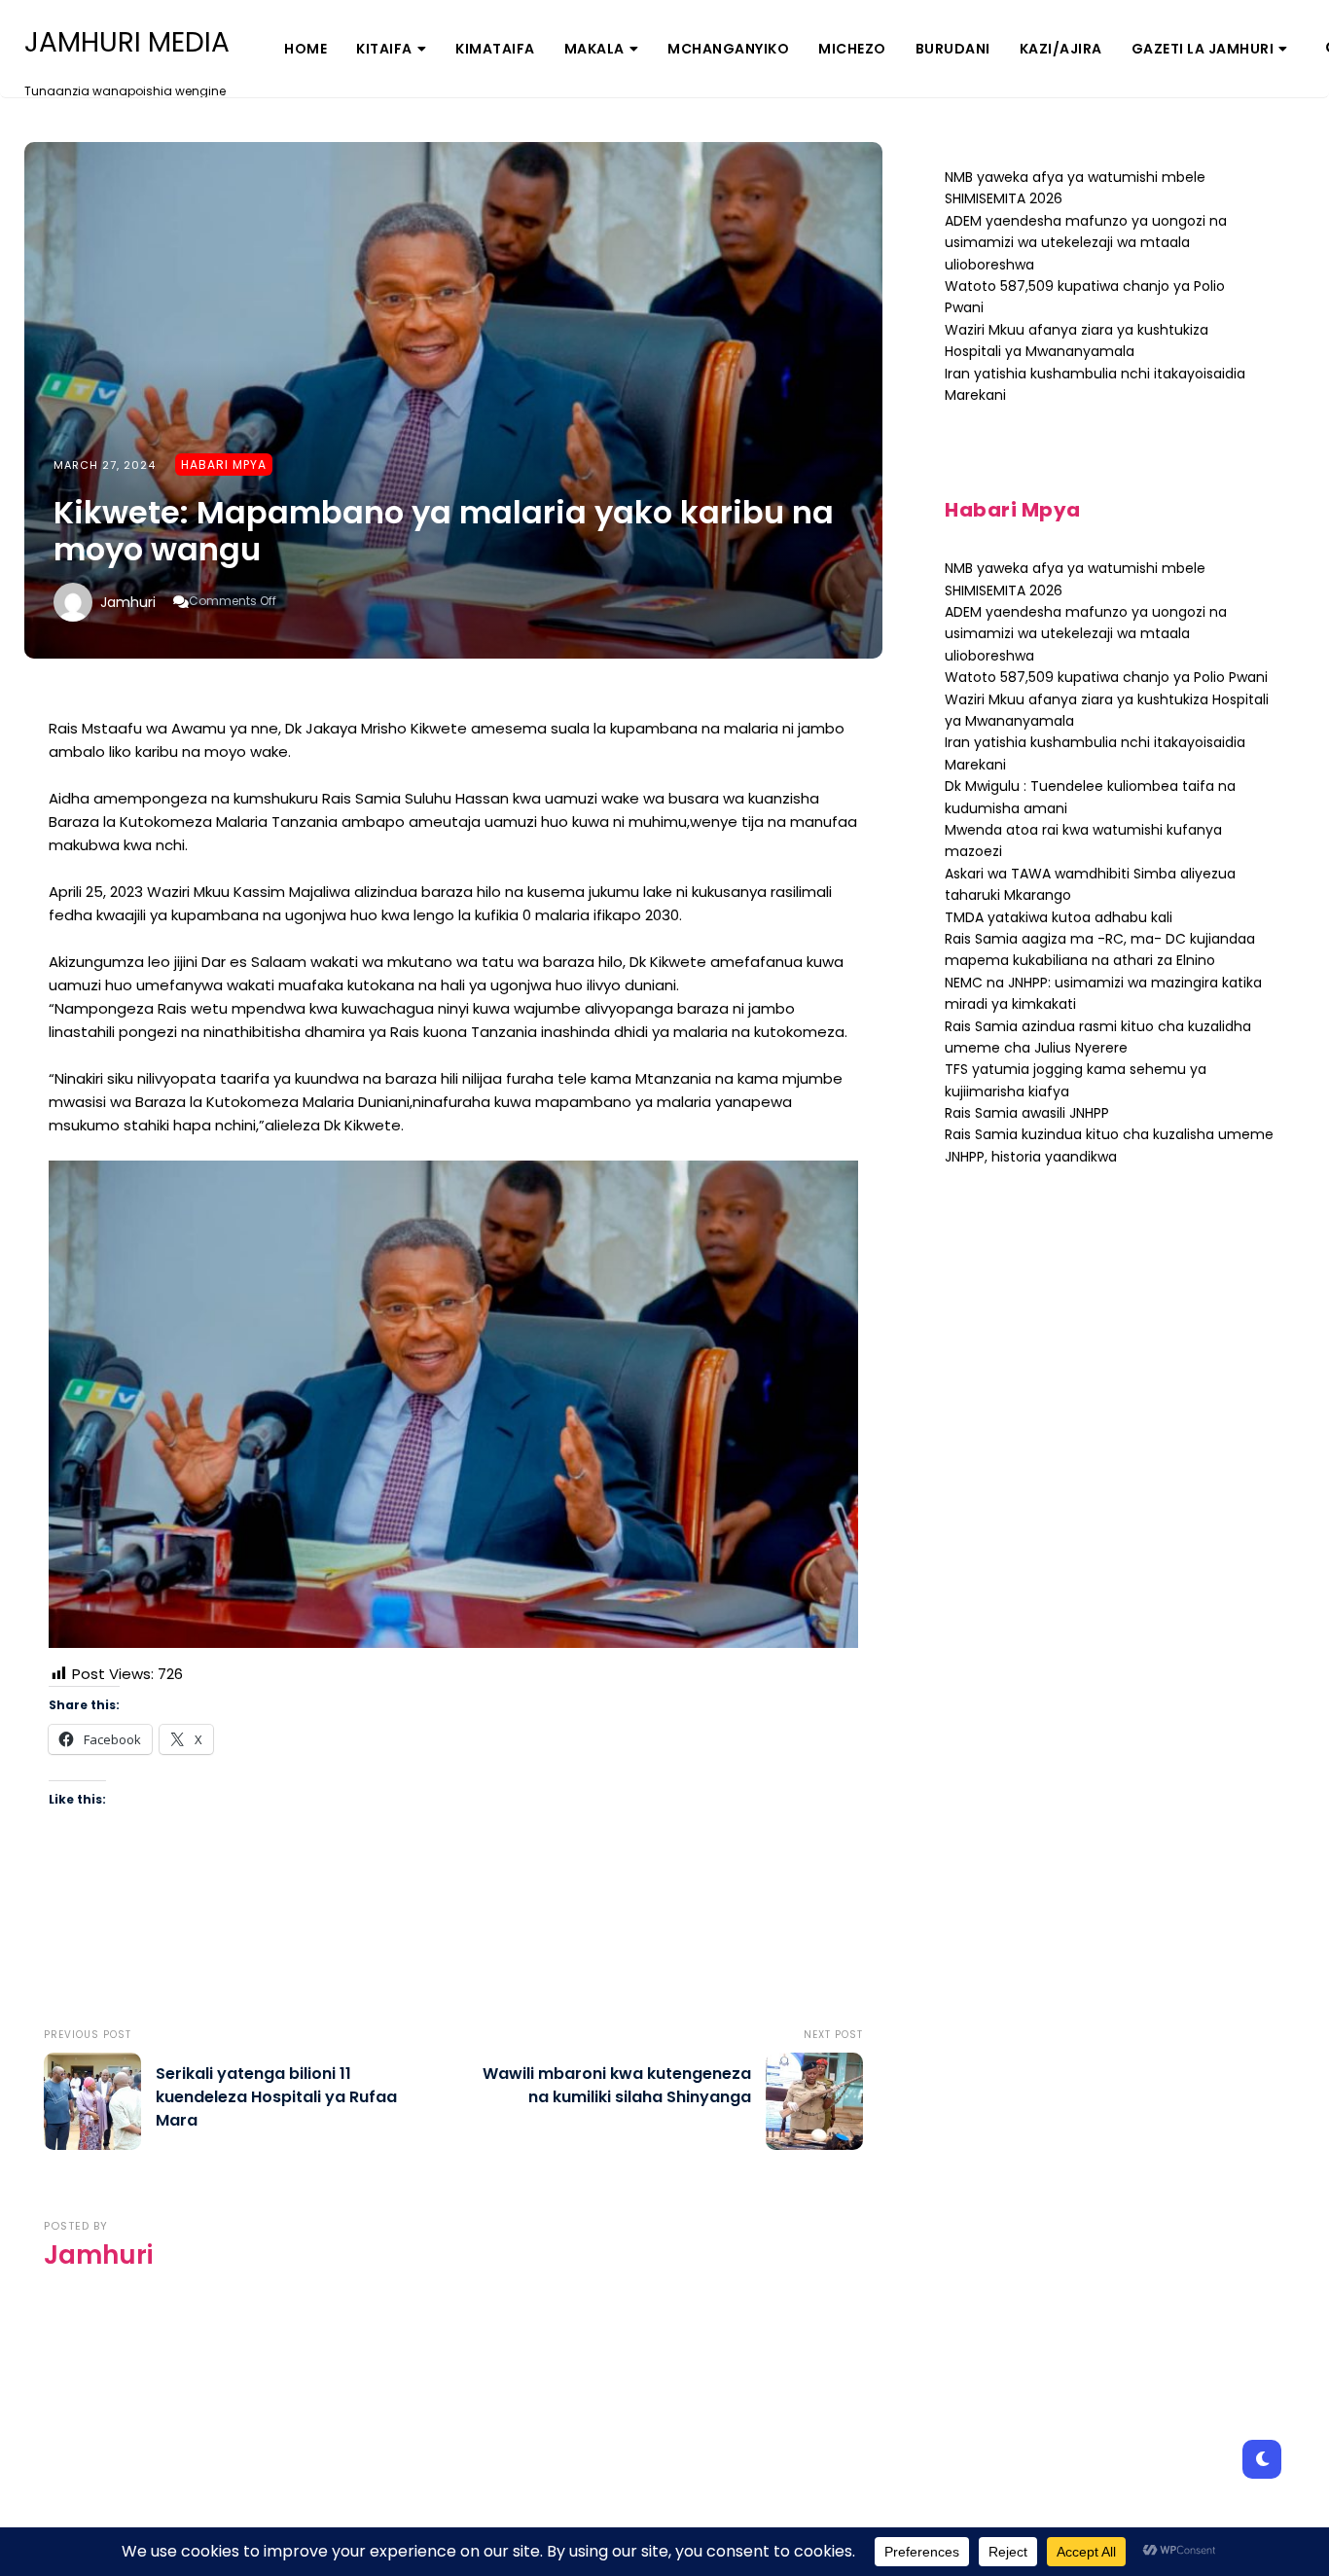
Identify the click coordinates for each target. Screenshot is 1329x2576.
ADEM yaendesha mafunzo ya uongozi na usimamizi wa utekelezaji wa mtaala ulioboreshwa (1086, 243)
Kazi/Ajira (1061, 49)
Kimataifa (495, 49)
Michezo (852, 49)
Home (305, 49)
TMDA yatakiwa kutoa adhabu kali (1059, 917)
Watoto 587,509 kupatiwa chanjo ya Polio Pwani (1106, 677)
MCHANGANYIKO (728, 49)
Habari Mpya (224, 465)
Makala (594, 49)
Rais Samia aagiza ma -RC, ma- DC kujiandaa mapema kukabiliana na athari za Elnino (1100, 949)
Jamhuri (128, 602)
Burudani (953, 49)
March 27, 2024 (105, 465)
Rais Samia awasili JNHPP (1027, 1113)
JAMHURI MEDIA (127, 43)
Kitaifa (384, 49)
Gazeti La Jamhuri (1203, 49)
